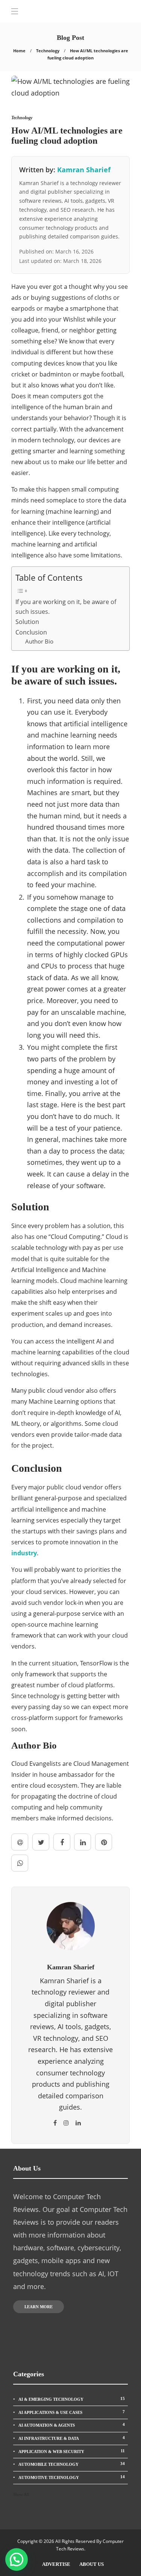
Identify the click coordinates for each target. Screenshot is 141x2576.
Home (19, 51)
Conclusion (31, 632)
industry (24, 1553)
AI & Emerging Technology (72, 2399)
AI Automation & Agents (72, 2425)
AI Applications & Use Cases (72, 2412)
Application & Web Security (72, 2451)
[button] (17, 2559)
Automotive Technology (72, 2477)
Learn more (39, 2307)
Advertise (56, 2564)
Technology (48, 51)
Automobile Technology (72, 2464)
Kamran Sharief (84, 170)
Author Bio (39, 641)
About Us (92, 2564)
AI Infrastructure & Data (72, 2438)
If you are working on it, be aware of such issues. (66, 607)
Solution (27, 622)
